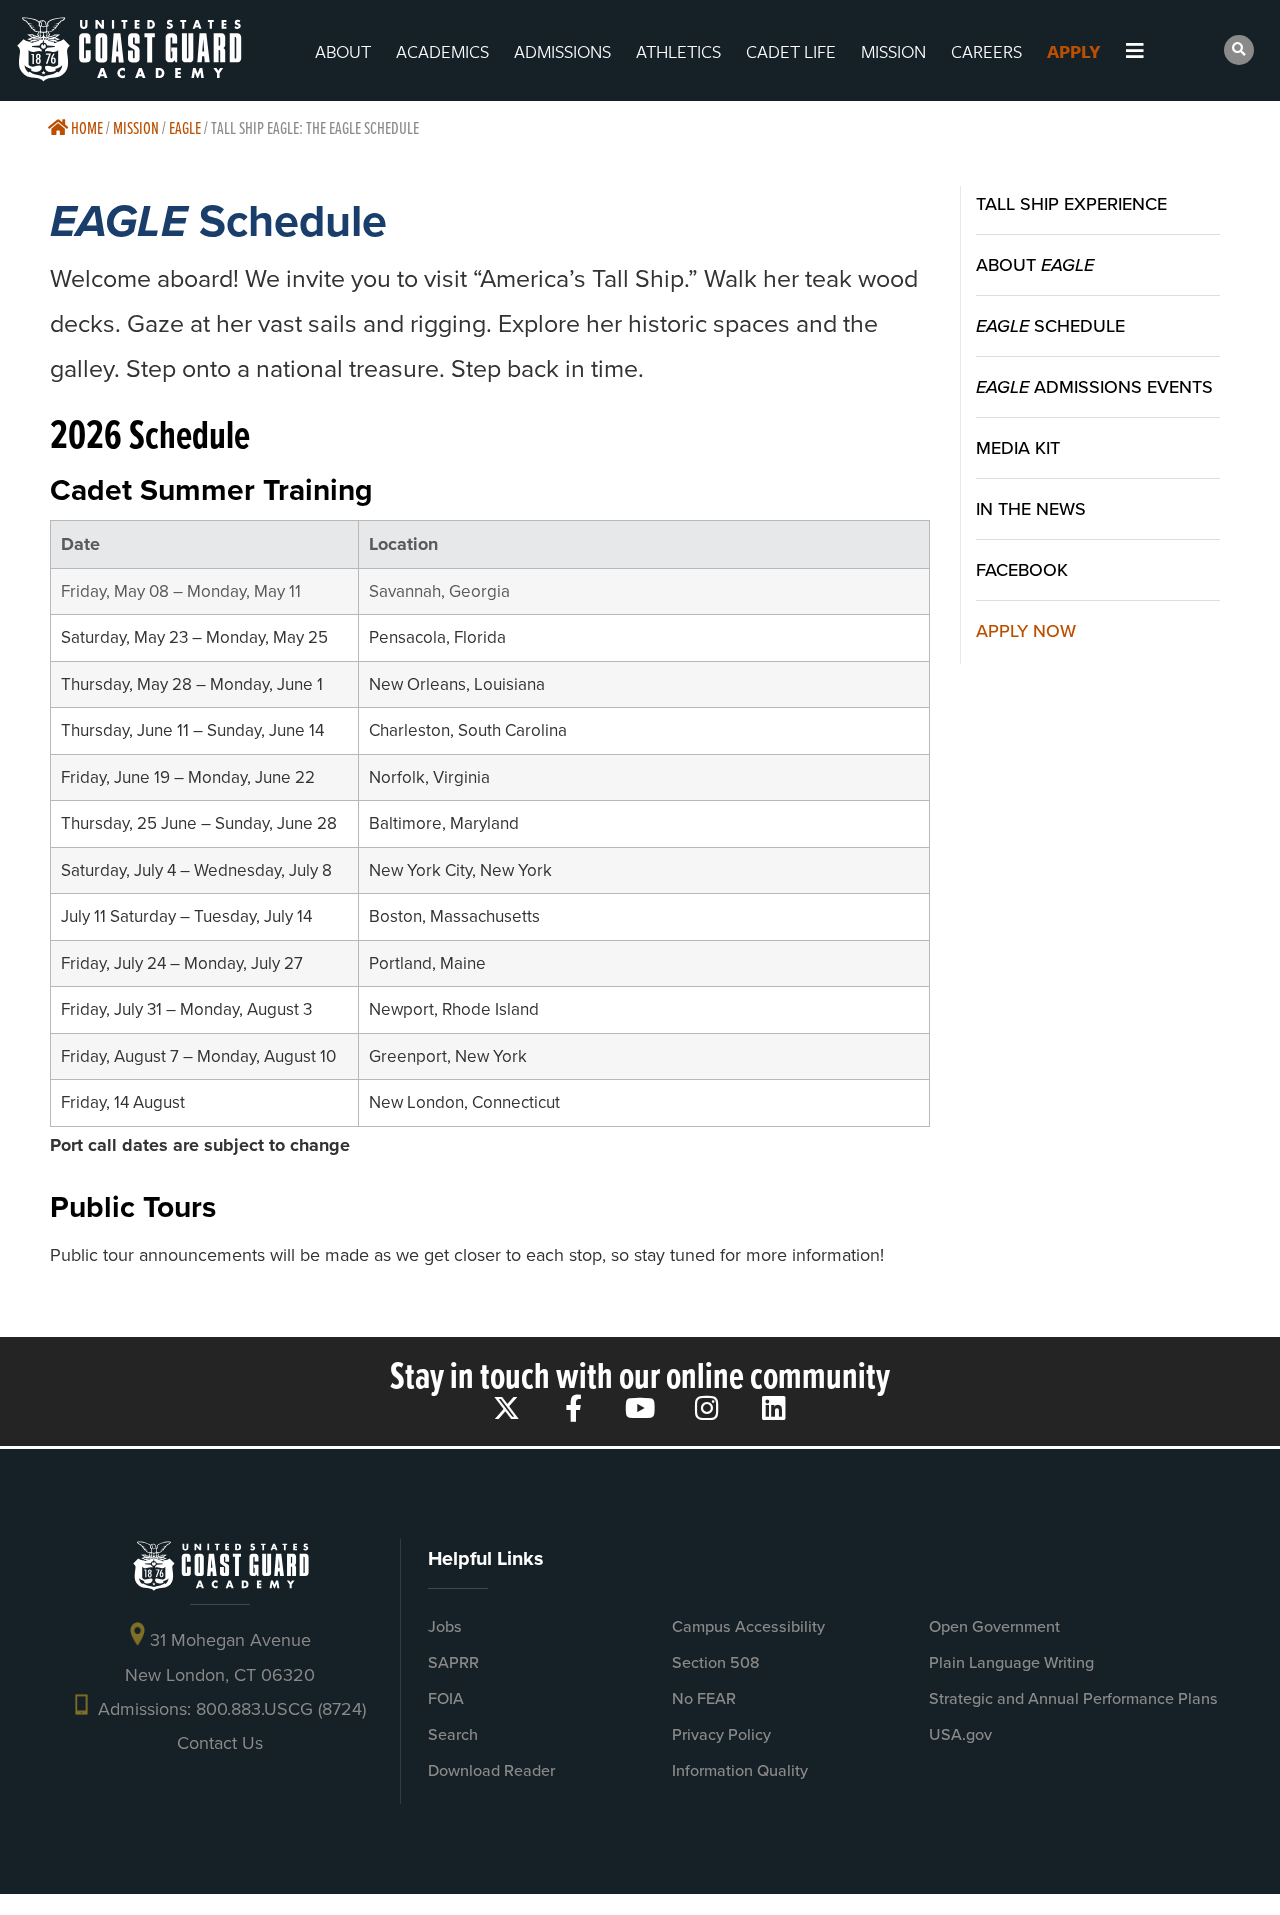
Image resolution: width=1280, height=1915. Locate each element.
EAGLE (185, 127)
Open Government (994, 1626)
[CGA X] (506, 1407)
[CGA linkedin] (774, 1407)
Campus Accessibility (748, 1626)
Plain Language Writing (1011, 1662)
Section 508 (716, 1662)
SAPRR (453, 1662)
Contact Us (220, 1743)
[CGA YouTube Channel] (640, 1407)
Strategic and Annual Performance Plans (1073, 1698)
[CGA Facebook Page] (573, 1407)
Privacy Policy (721, 1734)
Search (453, 1734)
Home (85, 127)
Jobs (445, 1626)
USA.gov (960, 1734)
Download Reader (491, 1770)
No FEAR (704, 1698)
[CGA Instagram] (707, 1407)
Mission (136, 127)
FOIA (446, 1698)
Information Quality (740, 1770)
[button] (1239, 50)
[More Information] (1152, 51)
